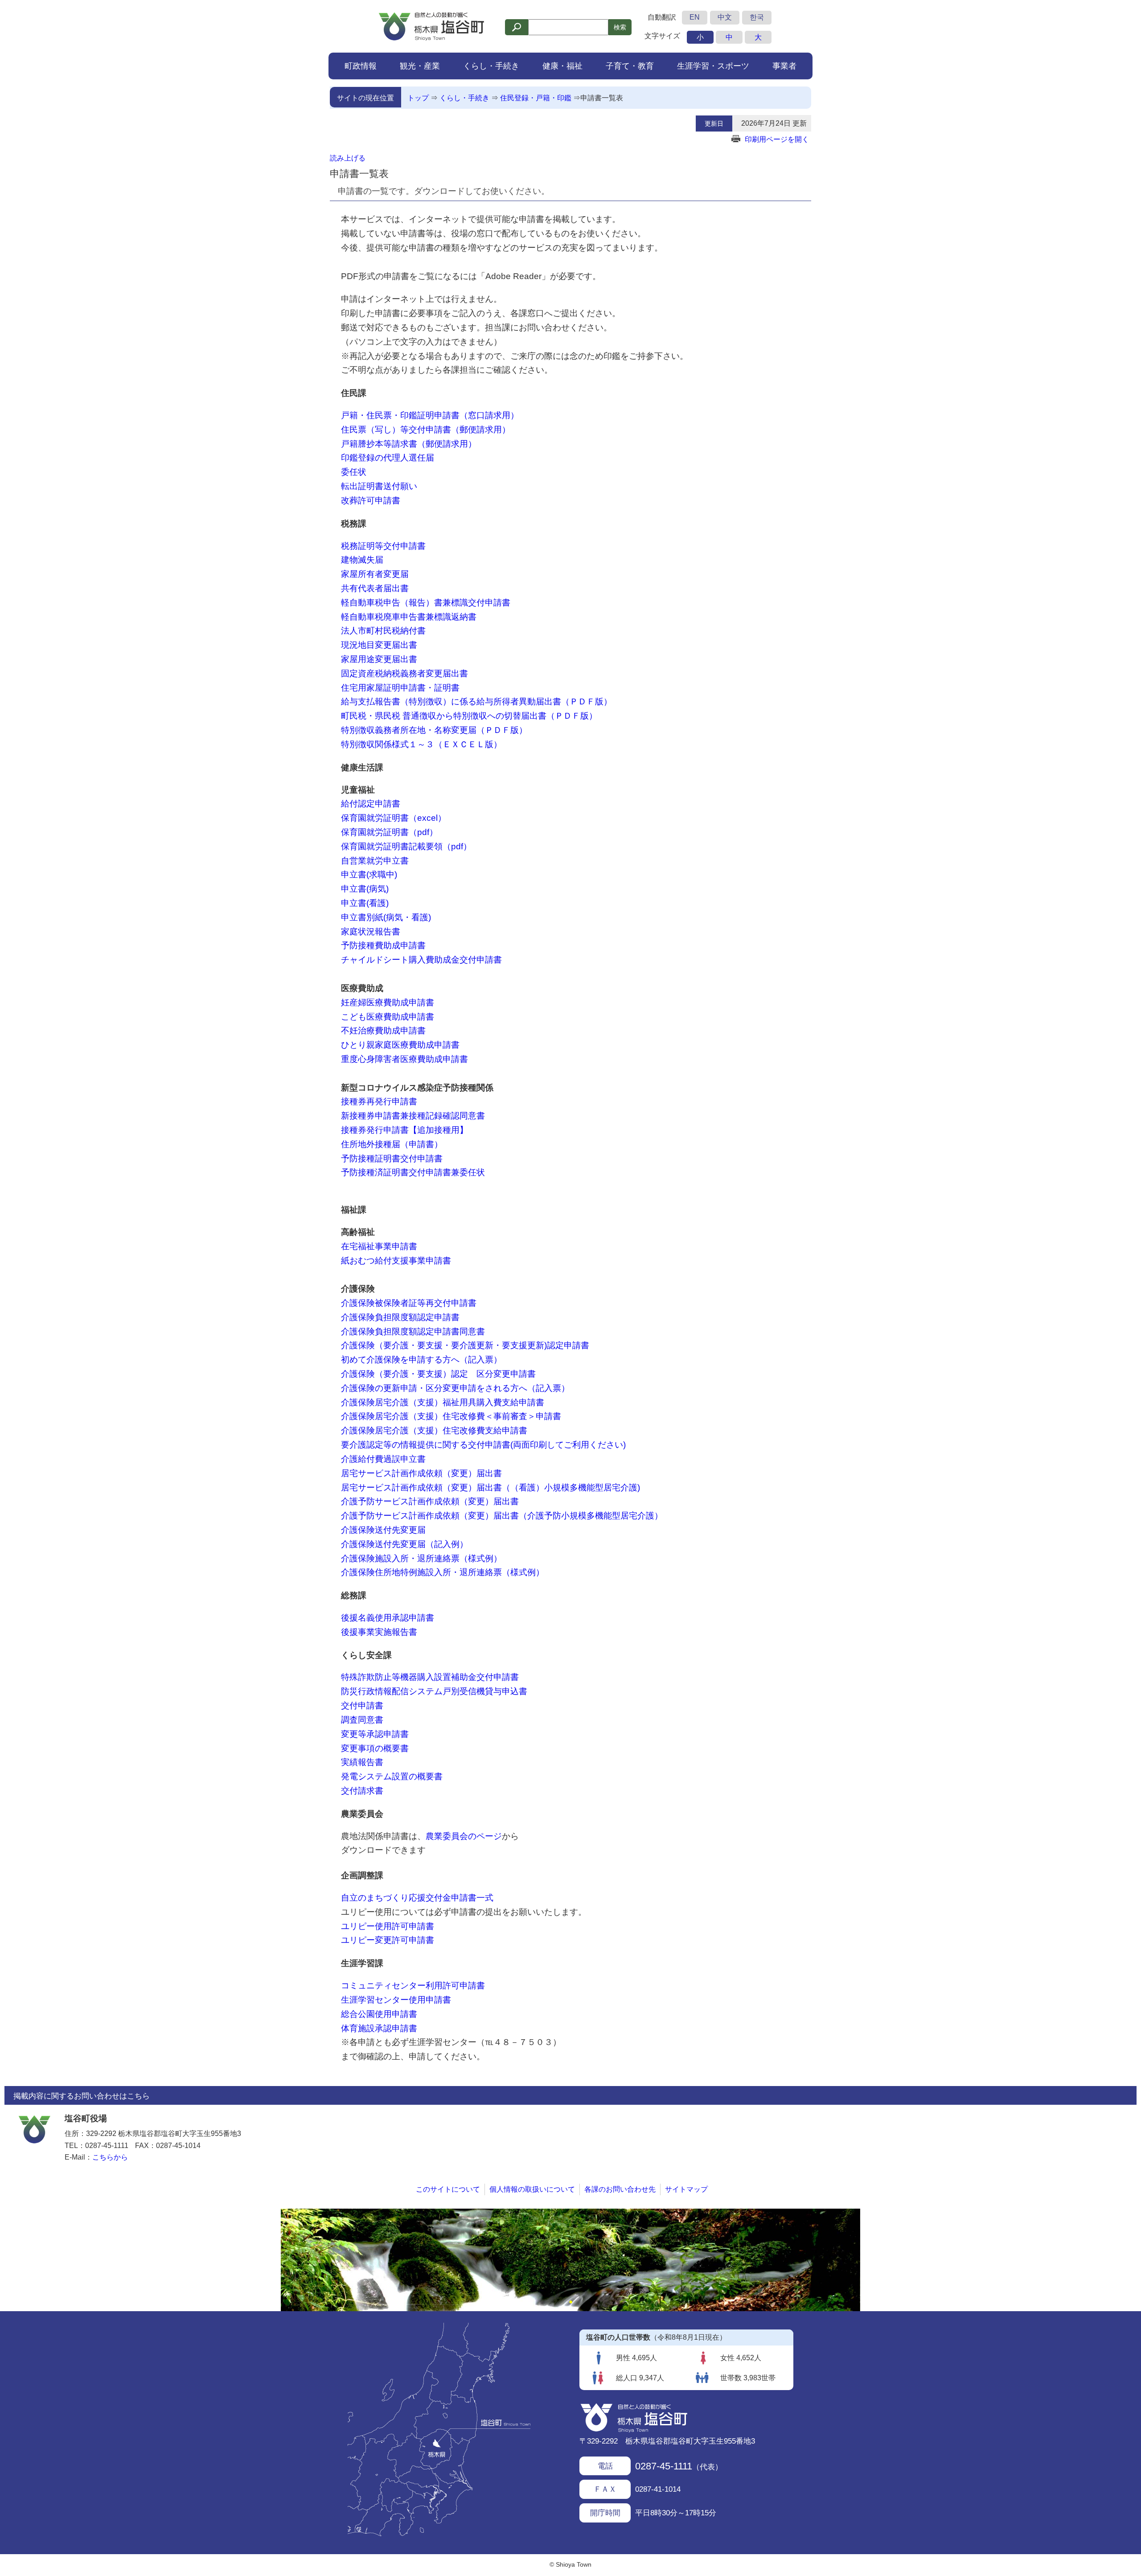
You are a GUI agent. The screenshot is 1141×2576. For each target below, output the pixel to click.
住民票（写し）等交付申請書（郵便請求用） (426, 430)
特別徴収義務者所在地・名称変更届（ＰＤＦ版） (434, 730)
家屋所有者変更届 (375, 574)
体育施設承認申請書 (379, 2028)
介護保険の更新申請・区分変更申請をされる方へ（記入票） (455, 1388)
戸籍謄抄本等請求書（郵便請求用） (409, 444)
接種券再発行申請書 (379, 1101)
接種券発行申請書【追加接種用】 (404, 1130)
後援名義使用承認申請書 (388, 1618)
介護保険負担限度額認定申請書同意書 (413, 1331)
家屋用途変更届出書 (379, 659)
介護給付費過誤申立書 (383, 1459)
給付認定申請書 (371, 804)
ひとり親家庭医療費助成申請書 (400, 1045)
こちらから (110, 2157)
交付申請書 (362, 1706)
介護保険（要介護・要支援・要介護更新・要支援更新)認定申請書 (465, 1345)
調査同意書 (362, 1720)
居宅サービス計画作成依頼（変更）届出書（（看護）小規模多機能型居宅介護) (490, 1488)
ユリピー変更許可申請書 (388, 1940)
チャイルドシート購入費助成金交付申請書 (421, 960)
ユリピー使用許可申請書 (388, 1926)
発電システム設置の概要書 (392, 1776)
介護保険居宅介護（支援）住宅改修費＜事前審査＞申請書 (451, 1416)
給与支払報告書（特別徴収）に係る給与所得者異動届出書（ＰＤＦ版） (476, 702)
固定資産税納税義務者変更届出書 (404, 673)
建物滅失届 (362, 560)
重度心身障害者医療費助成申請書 (404, 1059)
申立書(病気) (365, 889)
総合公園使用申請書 (379, 2014)
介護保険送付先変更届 (383, 1530)
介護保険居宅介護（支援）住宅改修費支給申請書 (434, 1430)
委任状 (354, 472)
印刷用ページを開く (777, 139)
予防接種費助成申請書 (383, 945)
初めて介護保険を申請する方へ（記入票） (421, 1360)
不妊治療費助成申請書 (383, 1031)
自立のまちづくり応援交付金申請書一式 (417, 1898)
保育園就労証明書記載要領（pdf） (406, 846)
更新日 (714, 123)
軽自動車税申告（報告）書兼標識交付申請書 (426, 603)
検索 (620, 27)
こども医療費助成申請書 (388, 1017)
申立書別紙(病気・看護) (386, 917)
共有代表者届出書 (375, 588)
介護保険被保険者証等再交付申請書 (409, 1303)
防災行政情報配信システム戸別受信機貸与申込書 (434, 1691)
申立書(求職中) (369, 874)
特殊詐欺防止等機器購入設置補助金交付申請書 (430, 1677)
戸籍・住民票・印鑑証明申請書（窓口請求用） (430, 415)
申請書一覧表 (602, 98)
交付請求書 (362, 1791)
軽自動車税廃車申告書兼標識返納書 (409, 617)
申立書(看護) (365, 903)
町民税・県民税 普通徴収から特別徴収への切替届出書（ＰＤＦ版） (469, 716)
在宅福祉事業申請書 (379, 1246)
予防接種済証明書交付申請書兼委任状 (413, 1172)
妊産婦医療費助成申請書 (388, 1002)
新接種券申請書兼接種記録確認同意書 (413, 1116)
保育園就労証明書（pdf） (389, 832)
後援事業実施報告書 (379, 1632)
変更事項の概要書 (375, 1748)
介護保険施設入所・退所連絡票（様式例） (421, 1558)
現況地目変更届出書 (379, 645)
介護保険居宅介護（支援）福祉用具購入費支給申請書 (443, 1402)
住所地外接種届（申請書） (392, 1144)
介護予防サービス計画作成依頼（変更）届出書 (430, 1501)
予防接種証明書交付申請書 (392, 1158)
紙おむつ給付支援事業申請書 (396, 1261)
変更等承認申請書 (375, 1734)
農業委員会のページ (464, 1836)
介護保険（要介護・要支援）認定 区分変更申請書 (438, 1374)
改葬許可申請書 (371, 500)
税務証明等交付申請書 (383, 546)
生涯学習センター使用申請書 (396, 2000)
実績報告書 (362, 1762)
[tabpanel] (570, 2260)
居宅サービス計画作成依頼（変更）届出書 (421, 1473)
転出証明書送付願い (379, 486)
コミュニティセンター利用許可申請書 (413, 1985)
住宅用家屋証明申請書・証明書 (400, 688)
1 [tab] (570, 2302)
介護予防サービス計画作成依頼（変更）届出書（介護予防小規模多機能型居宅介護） (502, 1516)
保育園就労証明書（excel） (394, 818)
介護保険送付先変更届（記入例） (404, 1544)
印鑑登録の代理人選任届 (388, 458)
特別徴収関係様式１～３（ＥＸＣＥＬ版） (421, 744)
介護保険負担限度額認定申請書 (400, 1317)
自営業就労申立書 (375, 861)
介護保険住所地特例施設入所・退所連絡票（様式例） (443, 1572)
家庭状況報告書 (371, 932)
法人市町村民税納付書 (383, 631)
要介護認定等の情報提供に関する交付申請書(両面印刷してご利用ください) (483, 1445)
